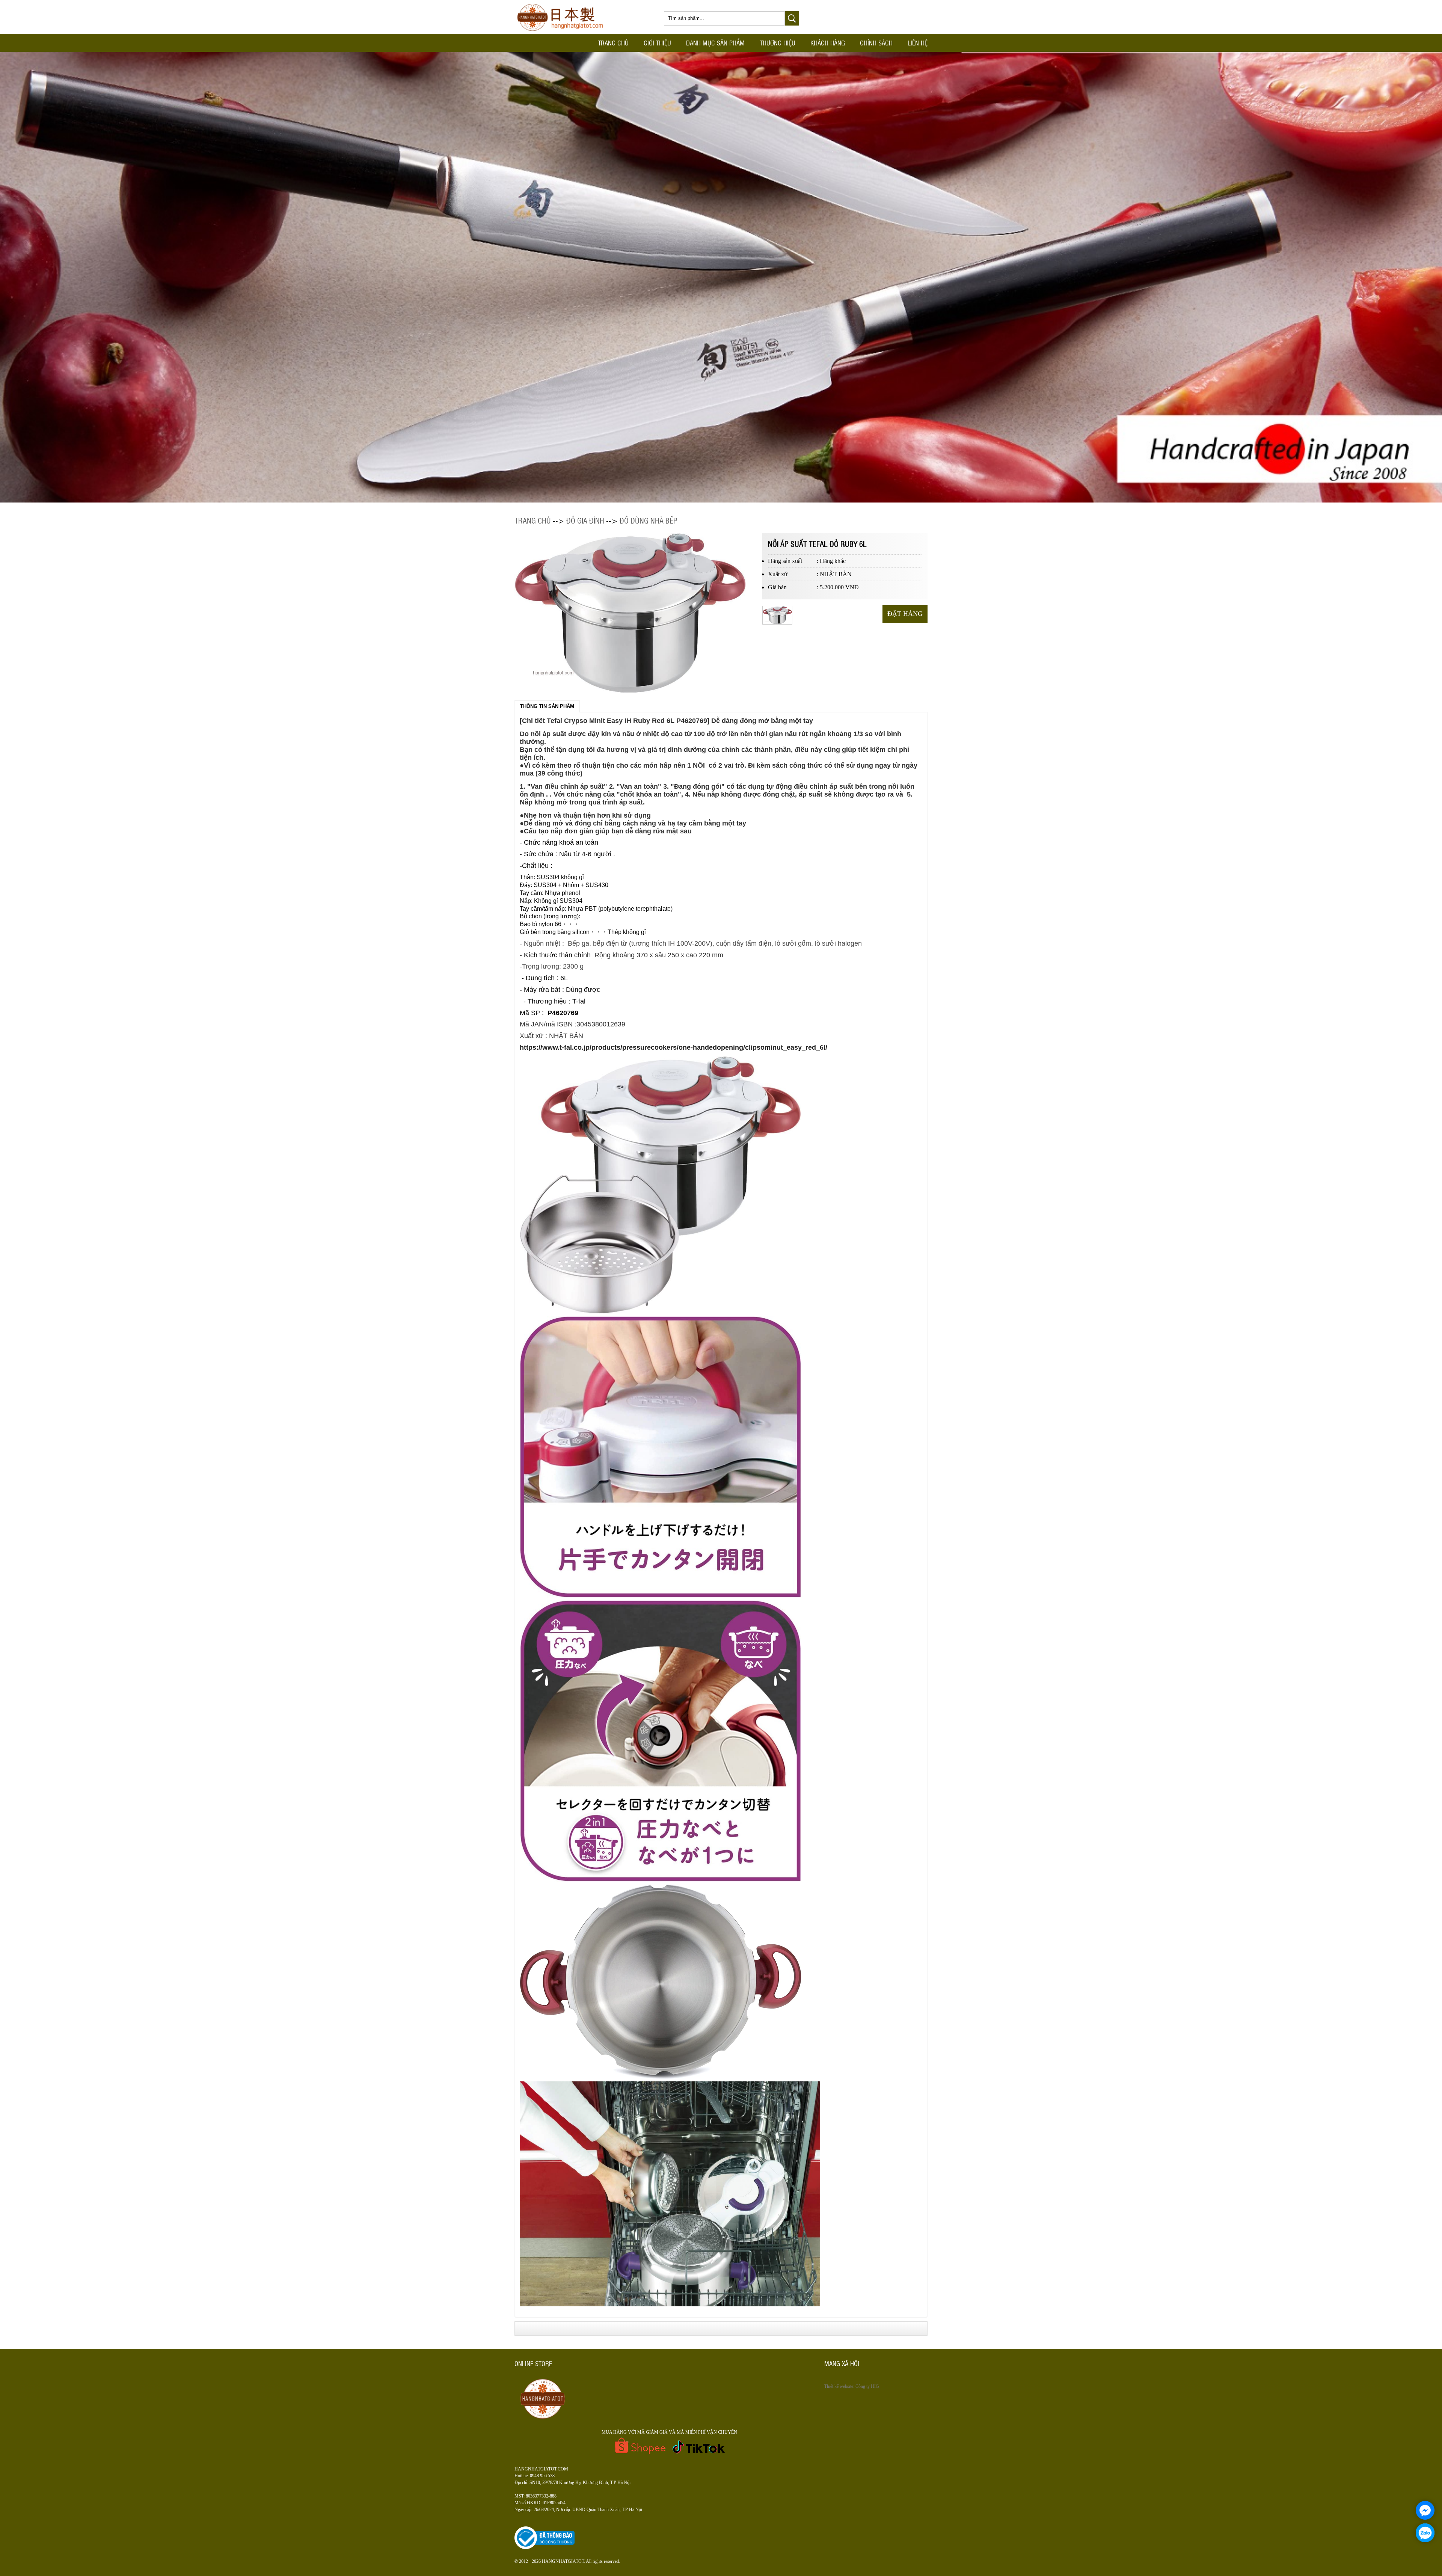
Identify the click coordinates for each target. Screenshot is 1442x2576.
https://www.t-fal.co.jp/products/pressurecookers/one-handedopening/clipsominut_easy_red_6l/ (673, 1047)
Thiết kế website (839, 2386)
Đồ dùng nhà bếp (649, 520)
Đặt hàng (905, 614)
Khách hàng (828, 43)
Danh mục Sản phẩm (715, 43)
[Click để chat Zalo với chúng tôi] (1425, 2533)
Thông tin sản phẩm (547, 706)
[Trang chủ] (563, 32)
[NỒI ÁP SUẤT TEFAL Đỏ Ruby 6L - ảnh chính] (778, 623)
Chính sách (876, 43)
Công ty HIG (867, 2386)
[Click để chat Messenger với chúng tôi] (1425, 2510)
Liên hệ (918, 43)
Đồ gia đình (585, 520)
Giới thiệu (657, 43)
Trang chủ (613, 43)
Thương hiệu (778, 43)
